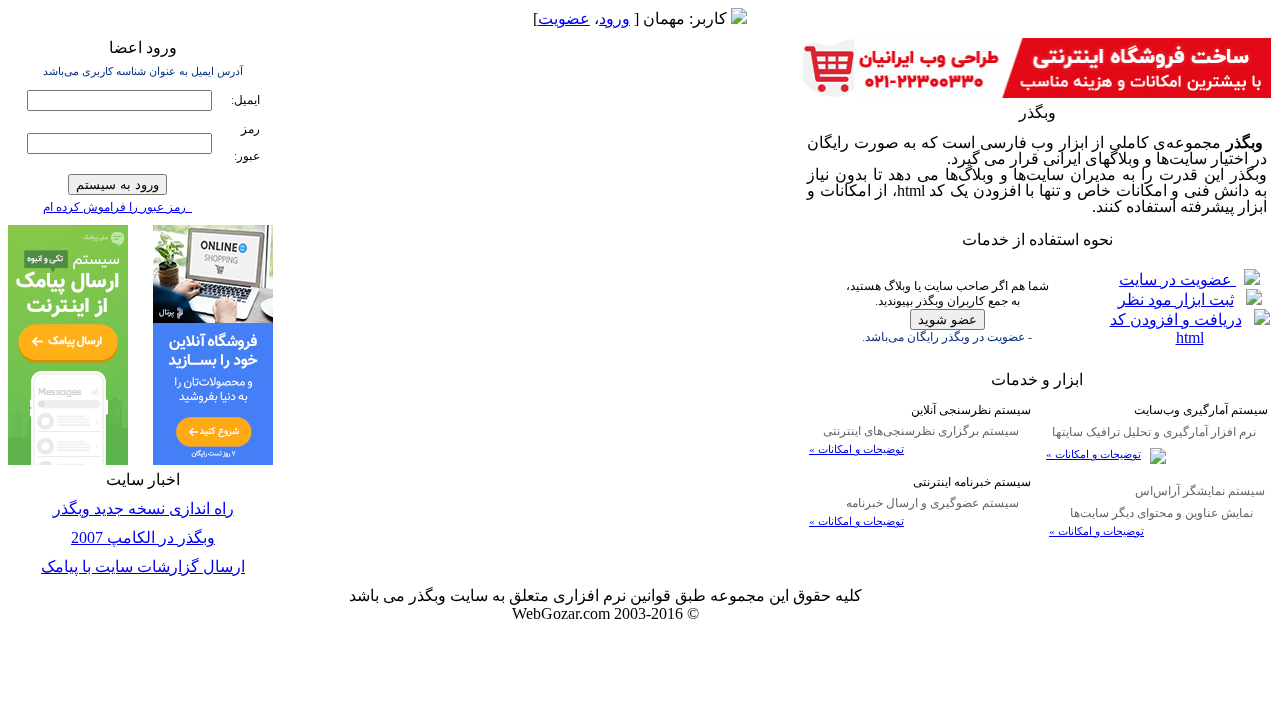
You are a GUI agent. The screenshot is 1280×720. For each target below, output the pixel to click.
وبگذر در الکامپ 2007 (143, 537)
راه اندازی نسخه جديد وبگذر (143, 508)
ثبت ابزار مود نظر (1176, 299)
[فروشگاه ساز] (213, 459)
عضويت (564, 18)
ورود (614, 18)
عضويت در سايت (1177, 279)
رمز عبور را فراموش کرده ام (117, 207)
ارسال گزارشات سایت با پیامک (143, 566)
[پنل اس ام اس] (68, 459)
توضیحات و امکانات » (1093, 454)
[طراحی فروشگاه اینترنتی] (1037, 92)
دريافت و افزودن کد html (1176, 328)
